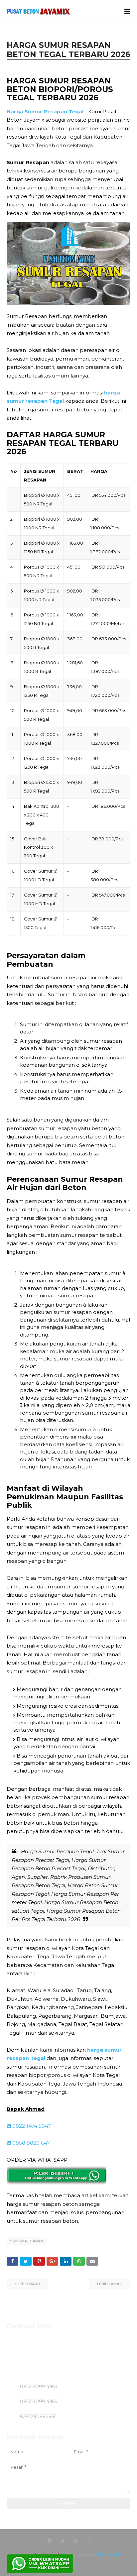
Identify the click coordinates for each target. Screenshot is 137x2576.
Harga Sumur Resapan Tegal (45, 111)
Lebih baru (29, 2284)
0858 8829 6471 (31, 2143)
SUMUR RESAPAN (27, 2241)
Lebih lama (108, 2284)
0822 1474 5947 (31, 2126)
